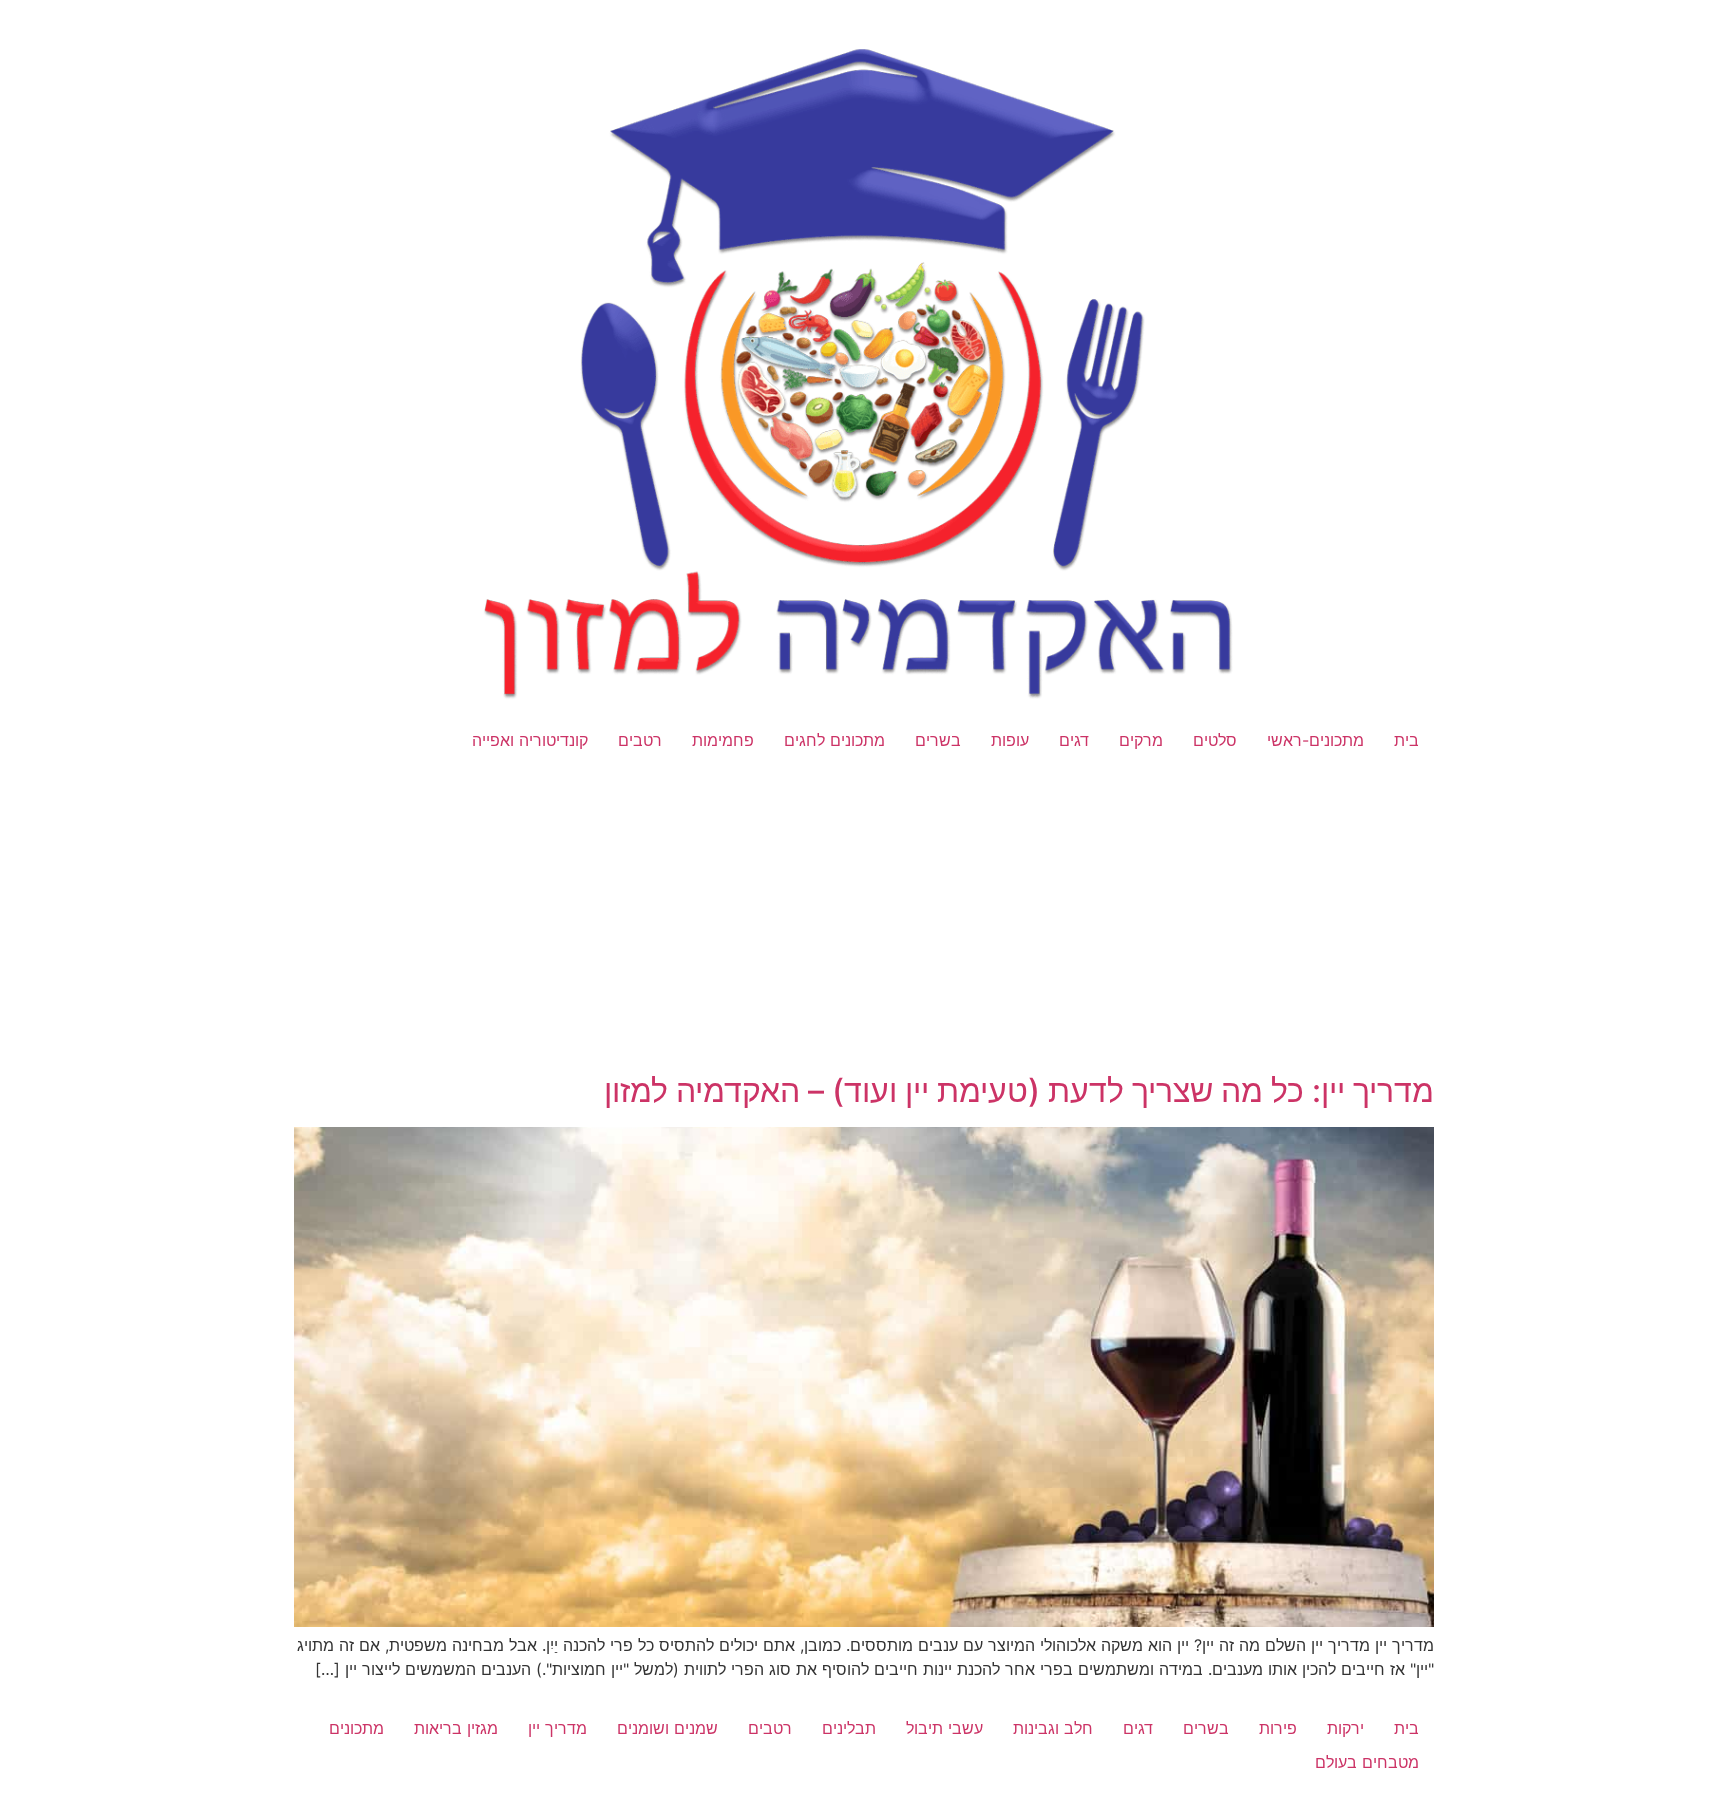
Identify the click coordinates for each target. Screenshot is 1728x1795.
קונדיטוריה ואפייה (530, 740)
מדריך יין (557, 1728)
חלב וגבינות (1053, 1728)
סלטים (1215, 740)
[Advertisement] (864, 924)
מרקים (1141, 740)
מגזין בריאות (456, 1728)
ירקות (1345, 1728)
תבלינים (849, 1728)
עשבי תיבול (944, 1728)
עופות (1010, 740)
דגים (1074, 740)
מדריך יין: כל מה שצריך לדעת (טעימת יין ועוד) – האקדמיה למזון (1019, 1090)
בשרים (938, 740)
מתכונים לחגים (834, 740)
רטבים (640, 740)
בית (1406, 740)
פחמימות (723, 740)
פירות (1278, 1728)
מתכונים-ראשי (1315, 740)
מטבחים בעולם (1367, 1762)
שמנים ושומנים (667, 1728)
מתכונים (356, 1728)
